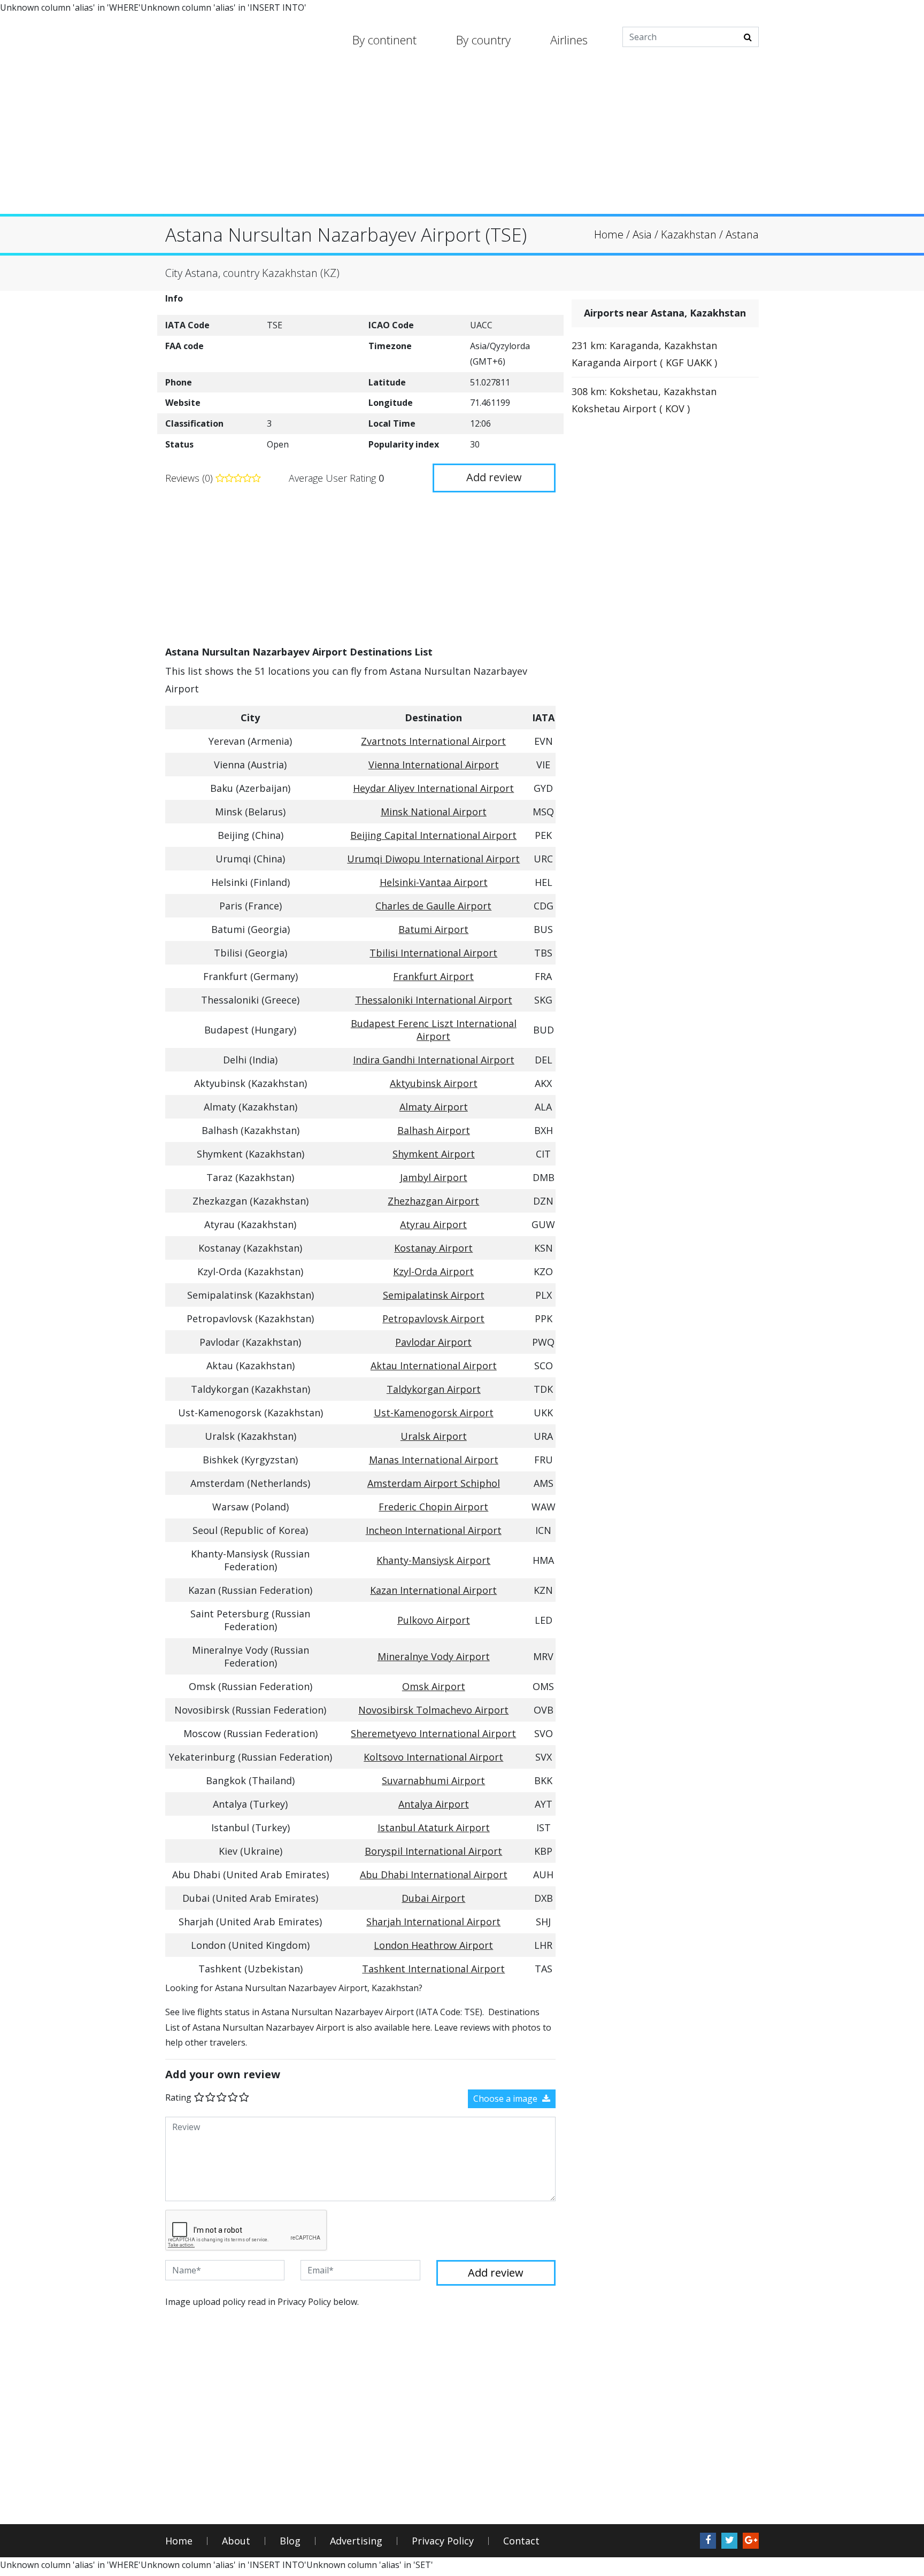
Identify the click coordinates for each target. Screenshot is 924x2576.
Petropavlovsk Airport (433, 1318)
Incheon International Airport (434, 1530)
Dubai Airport (433, 1898)
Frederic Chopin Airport (433, 1507)
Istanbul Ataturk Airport (434, 1827)
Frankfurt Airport (433, 976)
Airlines (569, 40)
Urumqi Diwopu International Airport (433, 859)
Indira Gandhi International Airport (434, 1060)
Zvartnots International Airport (433, 741)
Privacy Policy (443, 2541)
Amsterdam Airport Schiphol (434, 1483)
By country (483, 40)
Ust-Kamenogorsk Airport (434, 1413)
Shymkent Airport (434, 1154)
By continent (384, 40)
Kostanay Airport (433, 1248)
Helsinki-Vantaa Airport (434, 882)
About (236, 2541)
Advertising (356, 2541)
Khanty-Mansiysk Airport (433, 1560)
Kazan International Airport (433, 1590)
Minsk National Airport (434, 812)
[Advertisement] (462, 139)
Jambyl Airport (434, 1177)
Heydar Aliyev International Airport (433, 788)
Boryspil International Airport (433, 1851)
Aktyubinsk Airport (434, 1083)
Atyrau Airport (433, 1224)
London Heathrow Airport (433, 1945)
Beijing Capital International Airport (433, 835)
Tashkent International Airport (433, 1969)
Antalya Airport (434, 1804)
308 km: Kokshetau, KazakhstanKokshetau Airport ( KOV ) (644, 400)
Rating (178, 2097)
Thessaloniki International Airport (434, 1000)
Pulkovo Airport (434, 1620)
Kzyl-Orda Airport (433, 1271)
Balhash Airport (434, 1130)
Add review (494, 477)
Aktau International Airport (434, 1366)
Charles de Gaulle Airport (433, 906)
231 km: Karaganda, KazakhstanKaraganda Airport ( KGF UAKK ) (644, 354)
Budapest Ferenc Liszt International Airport (434, 1030)
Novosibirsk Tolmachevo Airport (433, 1710)
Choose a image (506, 2099)
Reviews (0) (190, 478)
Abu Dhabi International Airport (434, 1875)
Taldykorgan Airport (434, 1389)
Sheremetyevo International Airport (433, 1733)
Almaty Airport (434, 1107)
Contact (521, 2541)
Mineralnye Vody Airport (434, 1656)
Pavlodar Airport (433, 1342)
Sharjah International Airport (433, 1922)
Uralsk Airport (434, 1436)
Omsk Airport (434, 1686)
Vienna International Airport (434, 765)
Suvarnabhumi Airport (433, 1780)
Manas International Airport (434, 1460)
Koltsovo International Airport (433, 1757)
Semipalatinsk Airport (434, 1295)
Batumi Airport (433, 929)
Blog (290, 2541)
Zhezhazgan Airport (433, 1201)
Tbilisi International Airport (433, 953)
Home (179, 2541)
